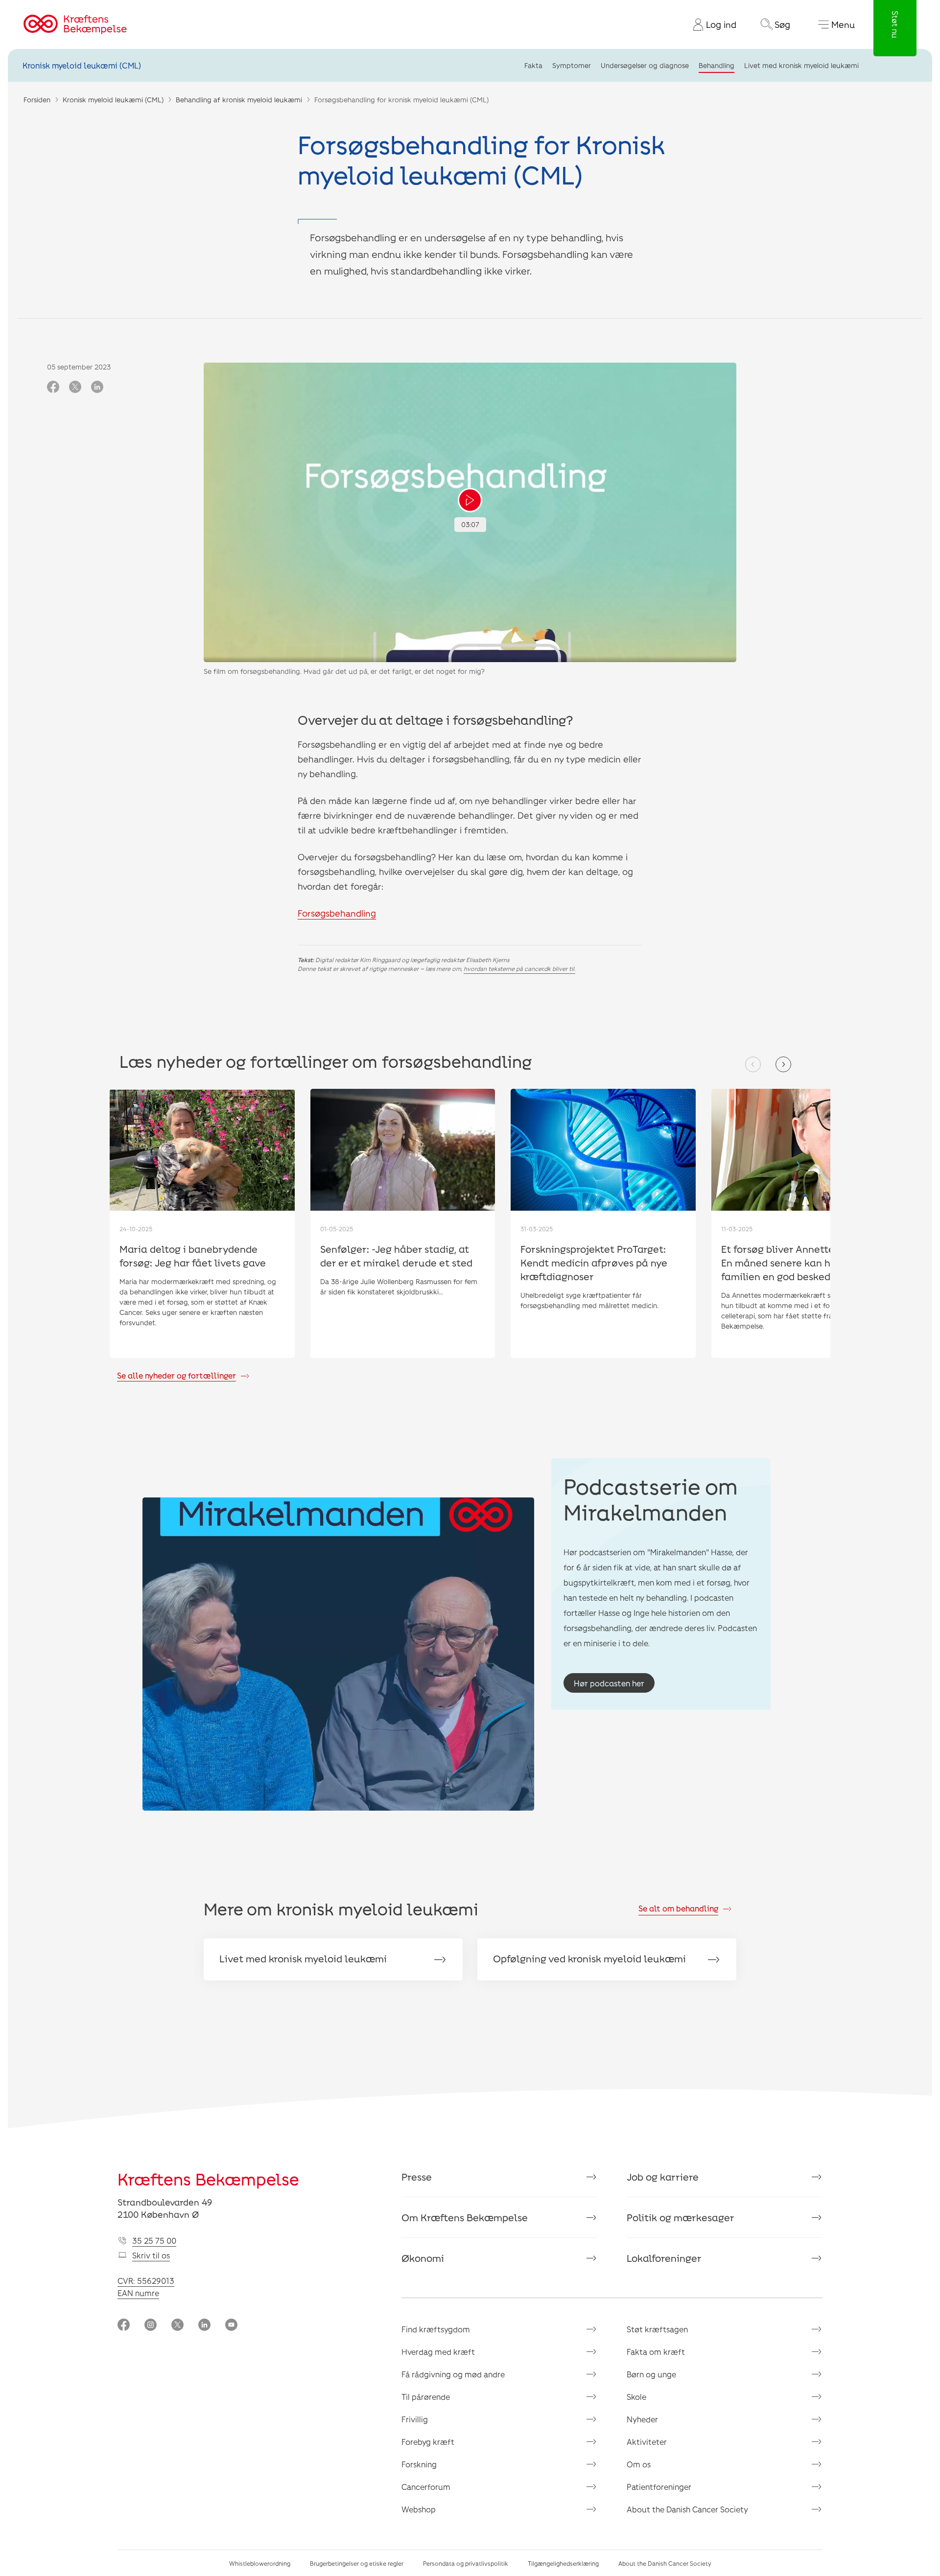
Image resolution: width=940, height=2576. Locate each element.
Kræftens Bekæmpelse (208, 2179)
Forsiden (37, 100)
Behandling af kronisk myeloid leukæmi (239, 100)
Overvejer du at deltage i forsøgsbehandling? (435, 720)
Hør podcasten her (609, 1683)
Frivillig (415, 2419)
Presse (417, 2177)
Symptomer (572, 65)
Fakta (533, 65)
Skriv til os (151, 2255)
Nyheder (642, 2419)
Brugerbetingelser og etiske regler (357, 2563)
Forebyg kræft (428, 2442)
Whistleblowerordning (260, 2563)
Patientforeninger (659, 2487)
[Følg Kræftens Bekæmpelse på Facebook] (124, 2326)
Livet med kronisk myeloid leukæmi (801, 65)
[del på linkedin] (97, 388)
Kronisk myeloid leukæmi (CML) (82, 65)
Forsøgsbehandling (337, 913)
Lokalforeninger (664, 2258)
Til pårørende (426, 2397)
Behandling (717, 65)
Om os (639, 2464)
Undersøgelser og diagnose (645, 65)
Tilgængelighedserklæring (563, 2563)
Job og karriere (663, 2177)
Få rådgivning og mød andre (453, 2374)
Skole (636, 2397)
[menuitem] (711, 24)
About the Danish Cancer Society (687, 2509)
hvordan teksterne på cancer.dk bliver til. (519, 968)
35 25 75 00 (154, 2241)
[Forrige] (753, 1064)
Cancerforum (426, 2487)
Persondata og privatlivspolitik (466, 2563)
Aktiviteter (647, 2442)
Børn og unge (651, 2374)
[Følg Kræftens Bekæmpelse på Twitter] (177, 2326)
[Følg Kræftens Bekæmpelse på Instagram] (151, 2326)
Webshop (419, 2509)
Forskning (419, 2464)
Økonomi (423, 2258)
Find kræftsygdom (436, 2329)
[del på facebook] (53, 388)
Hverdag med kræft (438, 2352)
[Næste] (783, 1064)
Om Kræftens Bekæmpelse (465, 2217)
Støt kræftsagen (657, 2329)
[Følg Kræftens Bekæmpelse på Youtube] (231, 2326)
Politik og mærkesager (681, 2217)
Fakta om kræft (656, 2352)
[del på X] (75, 388)
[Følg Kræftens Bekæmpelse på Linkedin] (204, 2326)
